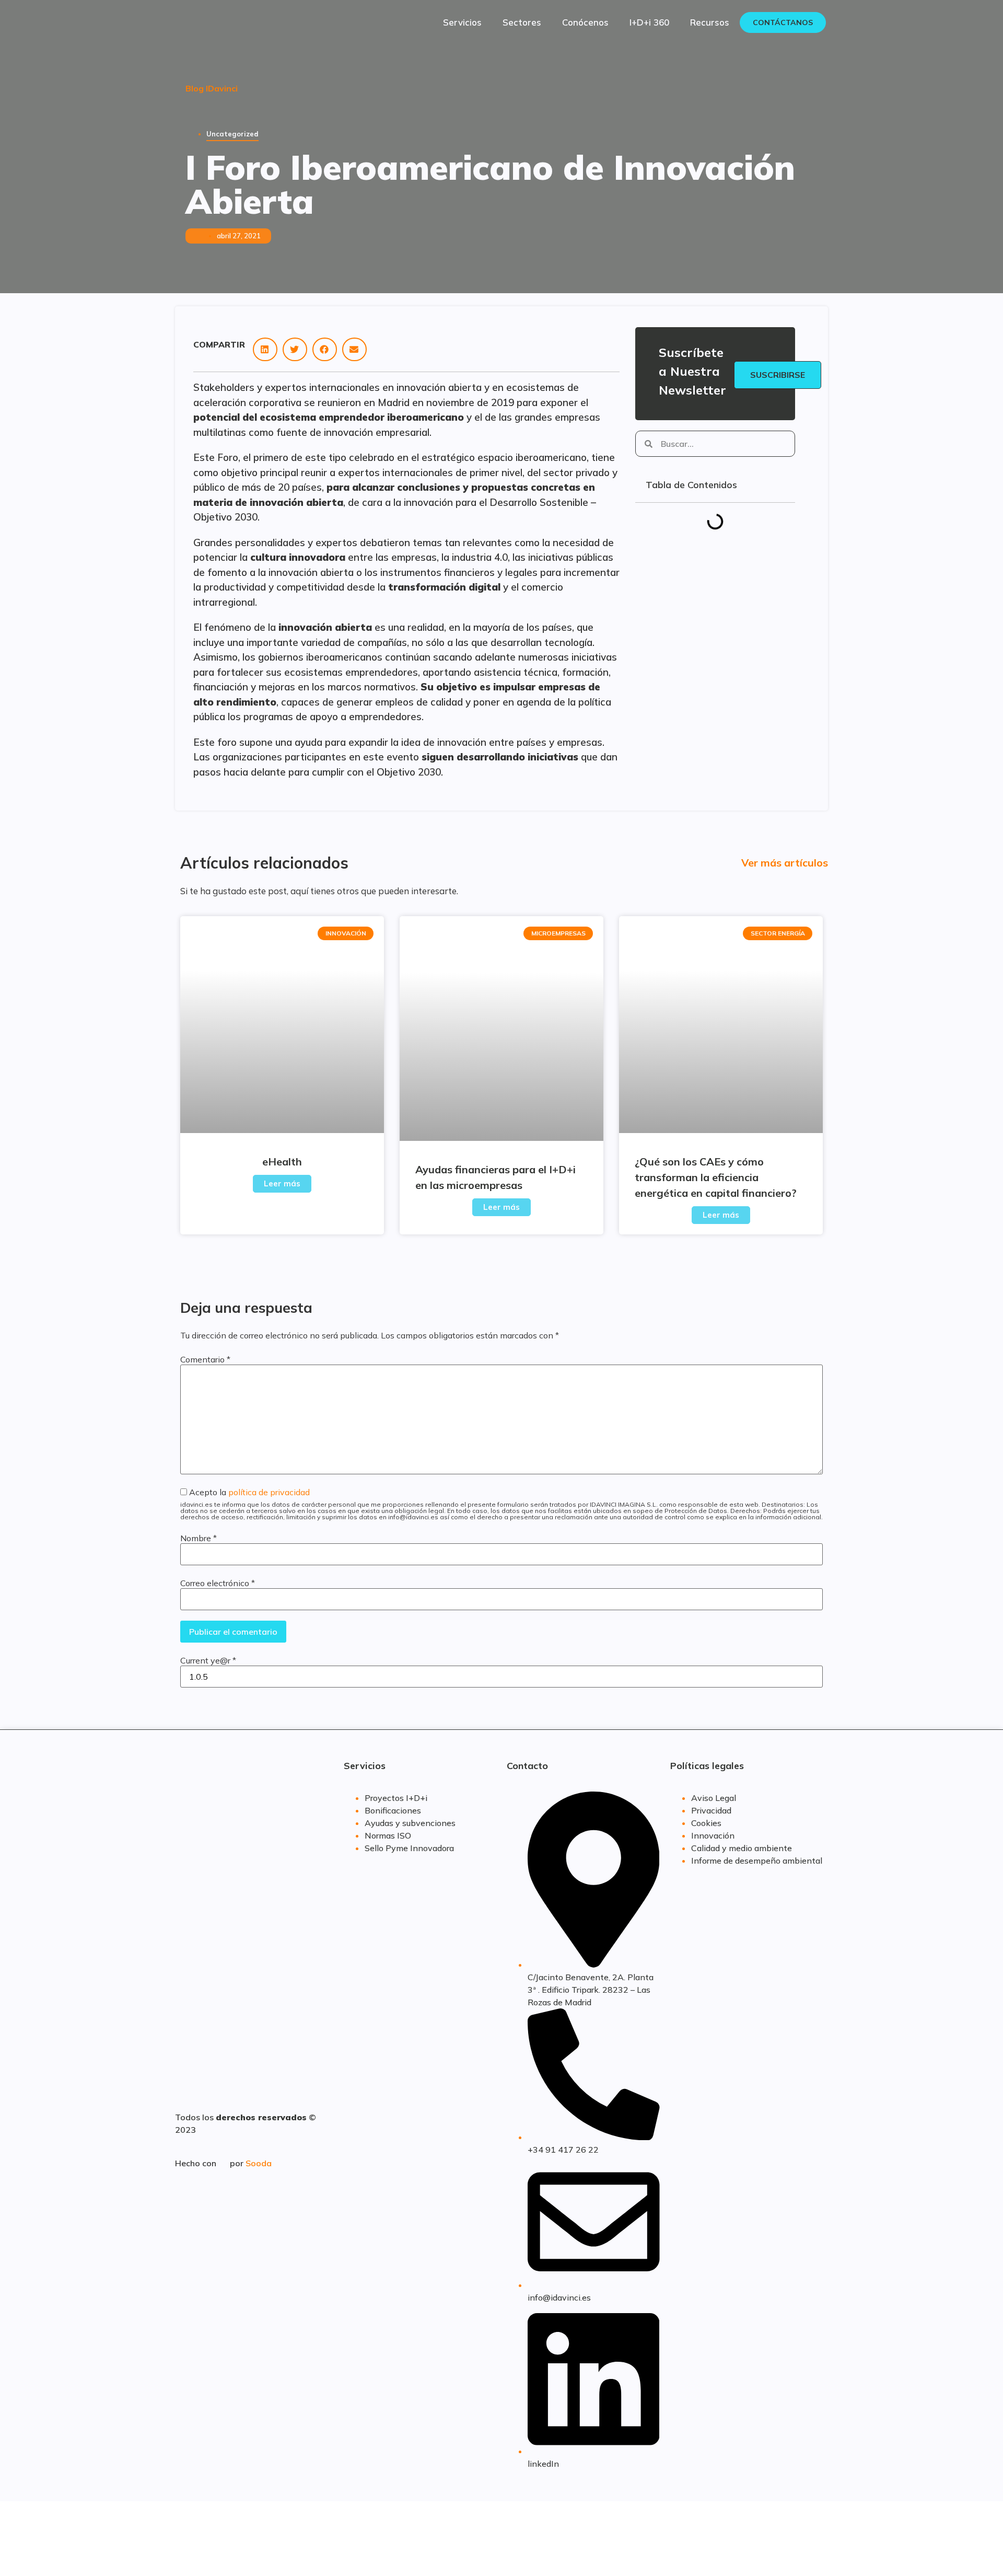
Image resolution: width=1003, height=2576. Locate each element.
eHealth (282, 1162)
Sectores (522, 22)
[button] (265, 349)
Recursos (710, 22)
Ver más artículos (785, 863)
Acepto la (501, 1504)
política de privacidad (269, 1492)
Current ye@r (208, 1660)
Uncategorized (232, 134)
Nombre (199, 1538)
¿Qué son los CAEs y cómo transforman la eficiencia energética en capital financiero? (716, 1177)
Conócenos (585, 22)
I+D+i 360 (649, 22)
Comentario (205, 1359)
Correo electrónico (218, 1583)
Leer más (282, 1183)
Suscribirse (778, 375)
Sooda (259, 2163)
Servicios (462, 22)
